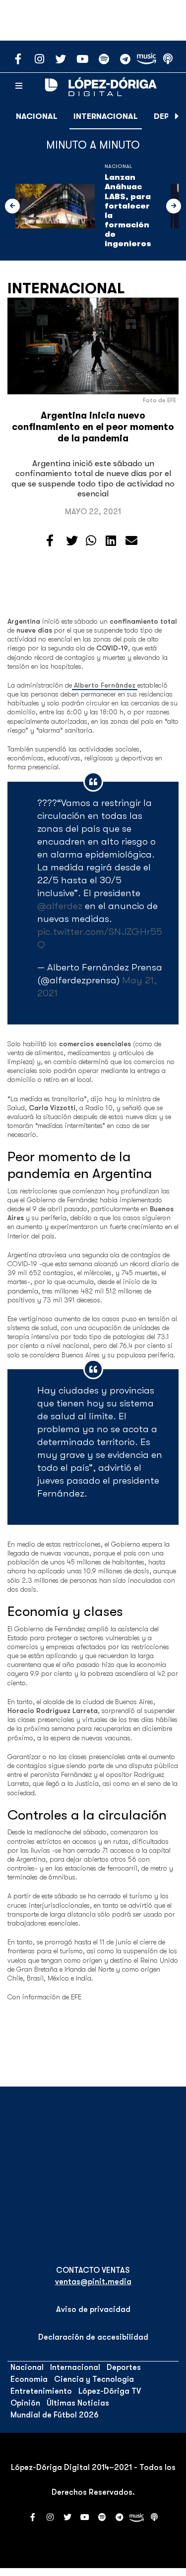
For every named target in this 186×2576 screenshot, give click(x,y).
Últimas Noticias (78, 2403)
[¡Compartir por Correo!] (131, 541)
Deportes (124, 2367)
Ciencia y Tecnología (94, 2379)
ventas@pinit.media (93, 2282)
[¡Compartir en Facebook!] (50, 541)
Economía (29, 2379)
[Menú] (19, 86)
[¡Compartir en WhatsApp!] (91, 541)
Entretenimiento (41, 2391)
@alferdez (60, 906)
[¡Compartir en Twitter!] (72, 541)
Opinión (25, 2403)
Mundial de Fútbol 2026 (55, 2415)
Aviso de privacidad (93, 2309)
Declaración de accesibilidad (93, 2337)
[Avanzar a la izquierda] (12, 206)
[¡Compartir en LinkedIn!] (111, 541)
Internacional (106, 116)
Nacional (37, 116)
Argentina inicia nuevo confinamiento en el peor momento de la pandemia (93, 427)
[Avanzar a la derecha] (177, 116)
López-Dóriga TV (110, 2391)
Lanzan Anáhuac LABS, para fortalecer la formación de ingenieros (128, 211)
